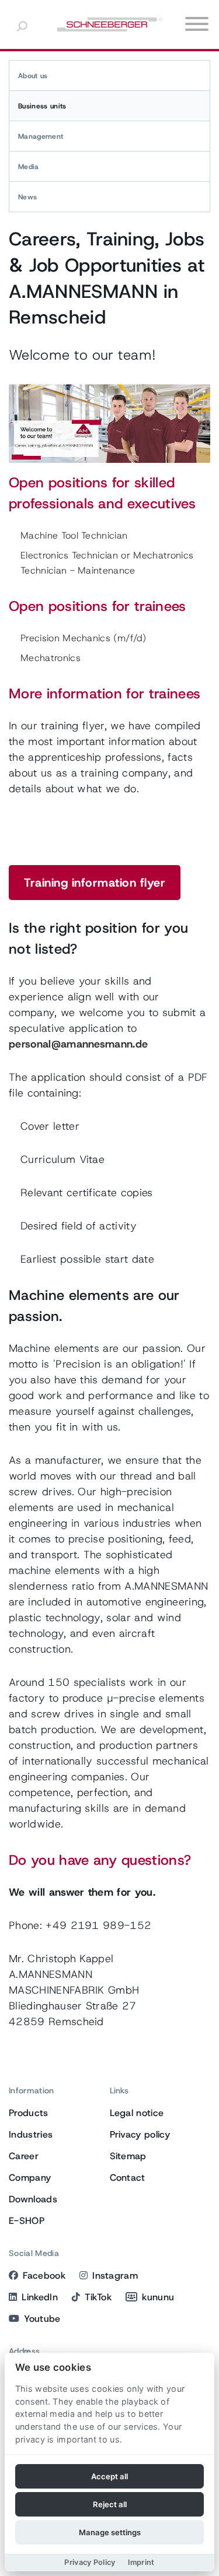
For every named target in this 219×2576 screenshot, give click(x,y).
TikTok (98, 2297)
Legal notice (137, 2113)
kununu (158, 2297)
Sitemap (128, 2156)
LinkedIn (40, 2297)
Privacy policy (140, 2134)
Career (24, 2156)
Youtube (42, 2319)
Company (30, 2178)
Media (29, 167)
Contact (128, 2178)
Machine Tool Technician (74, 535)
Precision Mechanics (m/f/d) (84, 638)
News (27, 197)
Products (29, 2113)
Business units (42, 106)
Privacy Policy (90, 2562)
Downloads (33, 2199)
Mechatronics (51, 658)
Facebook (44, 2275)
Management (41, 136)
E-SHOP (27, 2221)
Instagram (115, 2275)
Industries (31, 2134)
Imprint (141, 2562)
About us (33, 76)
